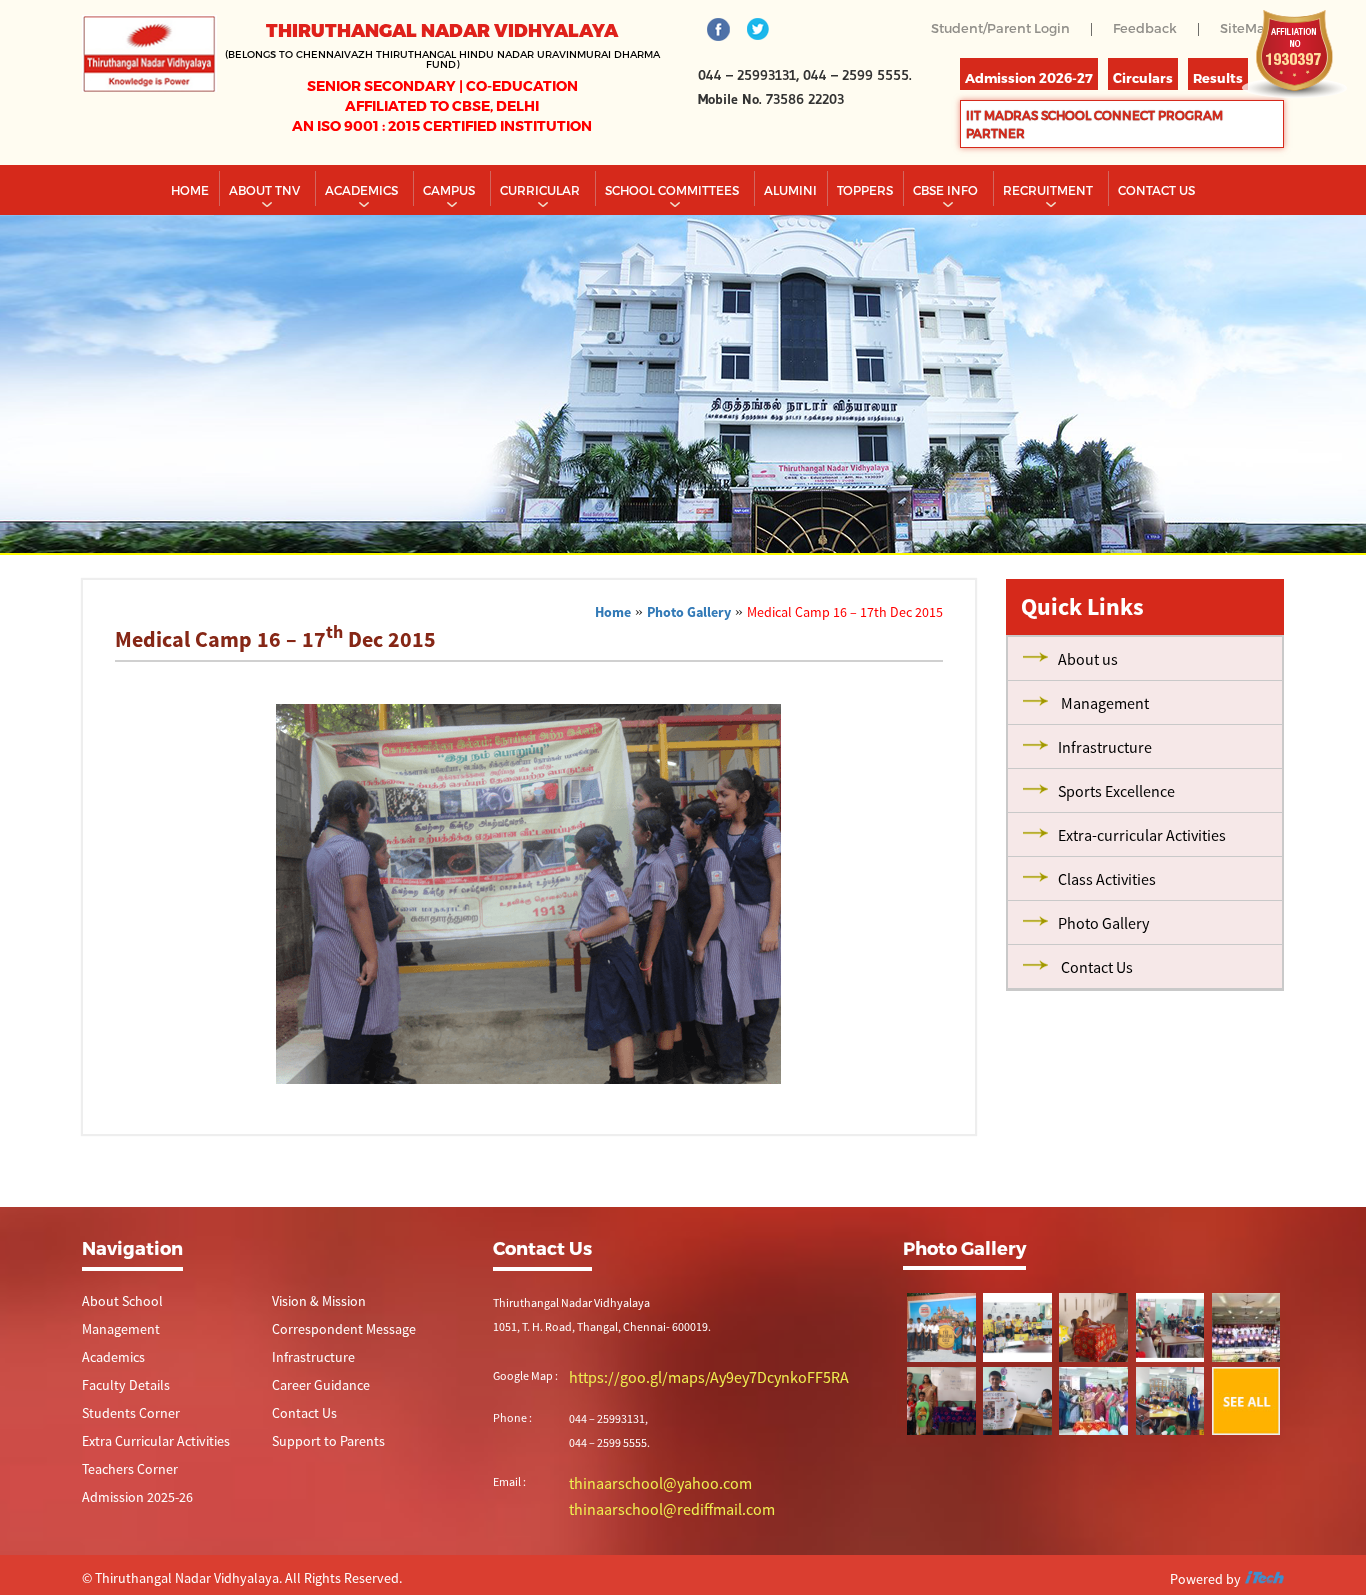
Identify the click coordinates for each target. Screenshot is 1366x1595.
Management (115, 1369)
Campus (450, 229)
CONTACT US (1156, 229)
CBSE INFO (947, 229)
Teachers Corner (122, 1514)
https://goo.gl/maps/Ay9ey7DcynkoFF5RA (674, 1415)
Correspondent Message (333, 1369)
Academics (363, 229)
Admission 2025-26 (129, 1543)
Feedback (1140, 28)
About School (116, 1340)
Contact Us (299, 1456)
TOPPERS (865, 229)
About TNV (266, 229)
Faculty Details (118, 1427)
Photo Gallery (689, 651)
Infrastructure (307, 1398)
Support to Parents (319, 1485)
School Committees (673, 229)
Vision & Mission (312, 1340)
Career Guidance (313, 1427)
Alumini (790, 229)
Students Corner (123, 1456)
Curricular (541, 229)
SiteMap (1223, 42)
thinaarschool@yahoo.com (638, 1519)
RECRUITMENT (1049, 229)
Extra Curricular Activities (144, 1485)
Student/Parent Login (988, 28)
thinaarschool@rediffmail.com (646, 1543)
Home (190, 229)
